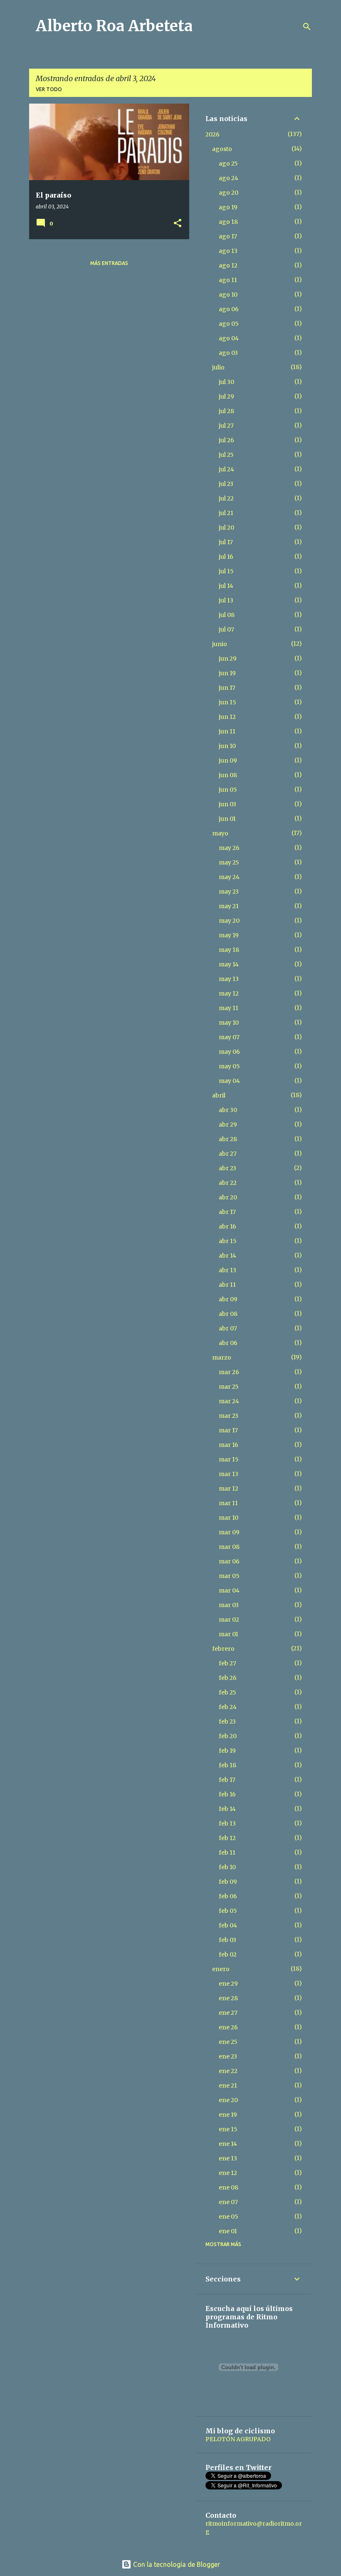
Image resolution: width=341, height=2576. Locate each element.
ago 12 (228, 265)
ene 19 (228, 2115)
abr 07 (228, 1328)
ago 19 (228, 207)
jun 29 (228, 659)
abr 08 (228, 1314)
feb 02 (228, 1954)
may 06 (229, 1052)
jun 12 (227, 717)
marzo (222, 1357)
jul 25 (226, 455)
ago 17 (228, 236)
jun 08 (228, 775)
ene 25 (228, 2042)
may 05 (229, 1066)
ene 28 (228, 1998)
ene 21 (228, 2086)
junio (220, 644)
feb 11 (227, 1853)
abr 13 (227, 1270)
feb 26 (228, 1678)
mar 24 (229, 1401)
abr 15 (228, 1241)
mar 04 (229, 1590)
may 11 (229, 1008)
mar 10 (229, 1518)
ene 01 (228, 2231)
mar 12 (229, 1489)
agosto (222, 149)
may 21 (229, 906)
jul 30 (226, 382)
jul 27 (226, 426)
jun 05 (228, 790)
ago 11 (228, 280)
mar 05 (229, 1576)
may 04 (229, 1081)
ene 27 (228, 2013)
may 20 (229, 921)
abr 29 (228, 1125)
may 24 (229, 877)
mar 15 (229, 1459)
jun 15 (227, 702)
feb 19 (227, 1751)
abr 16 (227, 1226)
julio (218, 367)
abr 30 (228, 1110)
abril (219, 1095)
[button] (178, 224)
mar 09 (229, 1532)
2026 (213, 134)
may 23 (229, 892)
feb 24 (228, 1707)
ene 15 (228, 2129)
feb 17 (227, 1780)
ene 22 (228, 2071)
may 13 (229, 979)
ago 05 (229, 324)
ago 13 (228, 251)
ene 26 (228, 2027)
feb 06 (228, 1896)
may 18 (229, 950)
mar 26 (229, 1372)
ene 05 (229, 2217)
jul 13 (226, 600)
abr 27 (228, 1154)
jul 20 (226, 528)
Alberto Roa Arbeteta (114, 26)
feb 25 (227, 1692)
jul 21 (226, 513)
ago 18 (228, 222)
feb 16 (227, 1794)
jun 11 (227, 731)
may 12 (229, 993)
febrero (223, 1649)
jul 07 (226, 629)
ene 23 (228, 2056)
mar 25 (229, 1387)
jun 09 (228, 760)
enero (221, 1969)
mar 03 (229, 1605)
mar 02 (229, 1620)
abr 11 (227, 1285)
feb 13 (227, 1823)
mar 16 (229, 1445)
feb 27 (227, 1663)
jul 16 (226, 557)
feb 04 (228, 1925)
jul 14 (226, 586)
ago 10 (228, 295)
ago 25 (228, 163)
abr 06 (228, 1343)
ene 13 (228, 2158)
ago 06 (229, 309)
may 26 (229, 848)
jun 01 (227, 819)
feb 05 (228, 1911)
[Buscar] (307, 27)
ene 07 (228, 2202)
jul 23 (226, 484)
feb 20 (228, 1736)
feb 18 (227, 1765)
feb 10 (227, 1867)
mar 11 (228, 1503)
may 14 (229, 964)
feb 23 (227, 1721)
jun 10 (227, 746)
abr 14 (227, 1256)
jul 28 (226, 411)
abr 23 (227, 1168)
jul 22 (226, 498)
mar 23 (229, 1416)
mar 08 (229, 1547)
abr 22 (228, 1183)
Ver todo (49, 89)
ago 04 (229, 338)
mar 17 (228, 1430)
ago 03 (228, 353)
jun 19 (227, 673)
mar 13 (229, 1474)
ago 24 (229, 178)
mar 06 (229, 1561)
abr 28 (228, 1139)
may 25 (229, 862)
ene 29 (228, 1984)
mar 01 (229, 1634)
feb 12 (227, 1838)
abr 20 (228, 1197)
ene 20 (228, 2100)
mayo (220, 833)
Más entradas (109, 263)
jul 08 (227, 615)
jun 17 (227, 688)
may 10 (229, 1023)
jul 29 (226, 396)
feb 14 (227, 1809)
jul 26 (226, 440)
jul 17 (226, 542)
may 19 (229, 935)
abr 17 (227, 1212)
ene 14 (228, 2144)
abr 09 (228, 1299)
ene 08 (229, 2187)
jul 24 (226, 469)
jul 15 (226, 571)
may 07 (229, 1037)
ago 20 (229, 193)
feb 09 (228, 1882)
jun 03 (227, 804)
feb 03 (227, 1940)
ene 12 (228, 2173)
